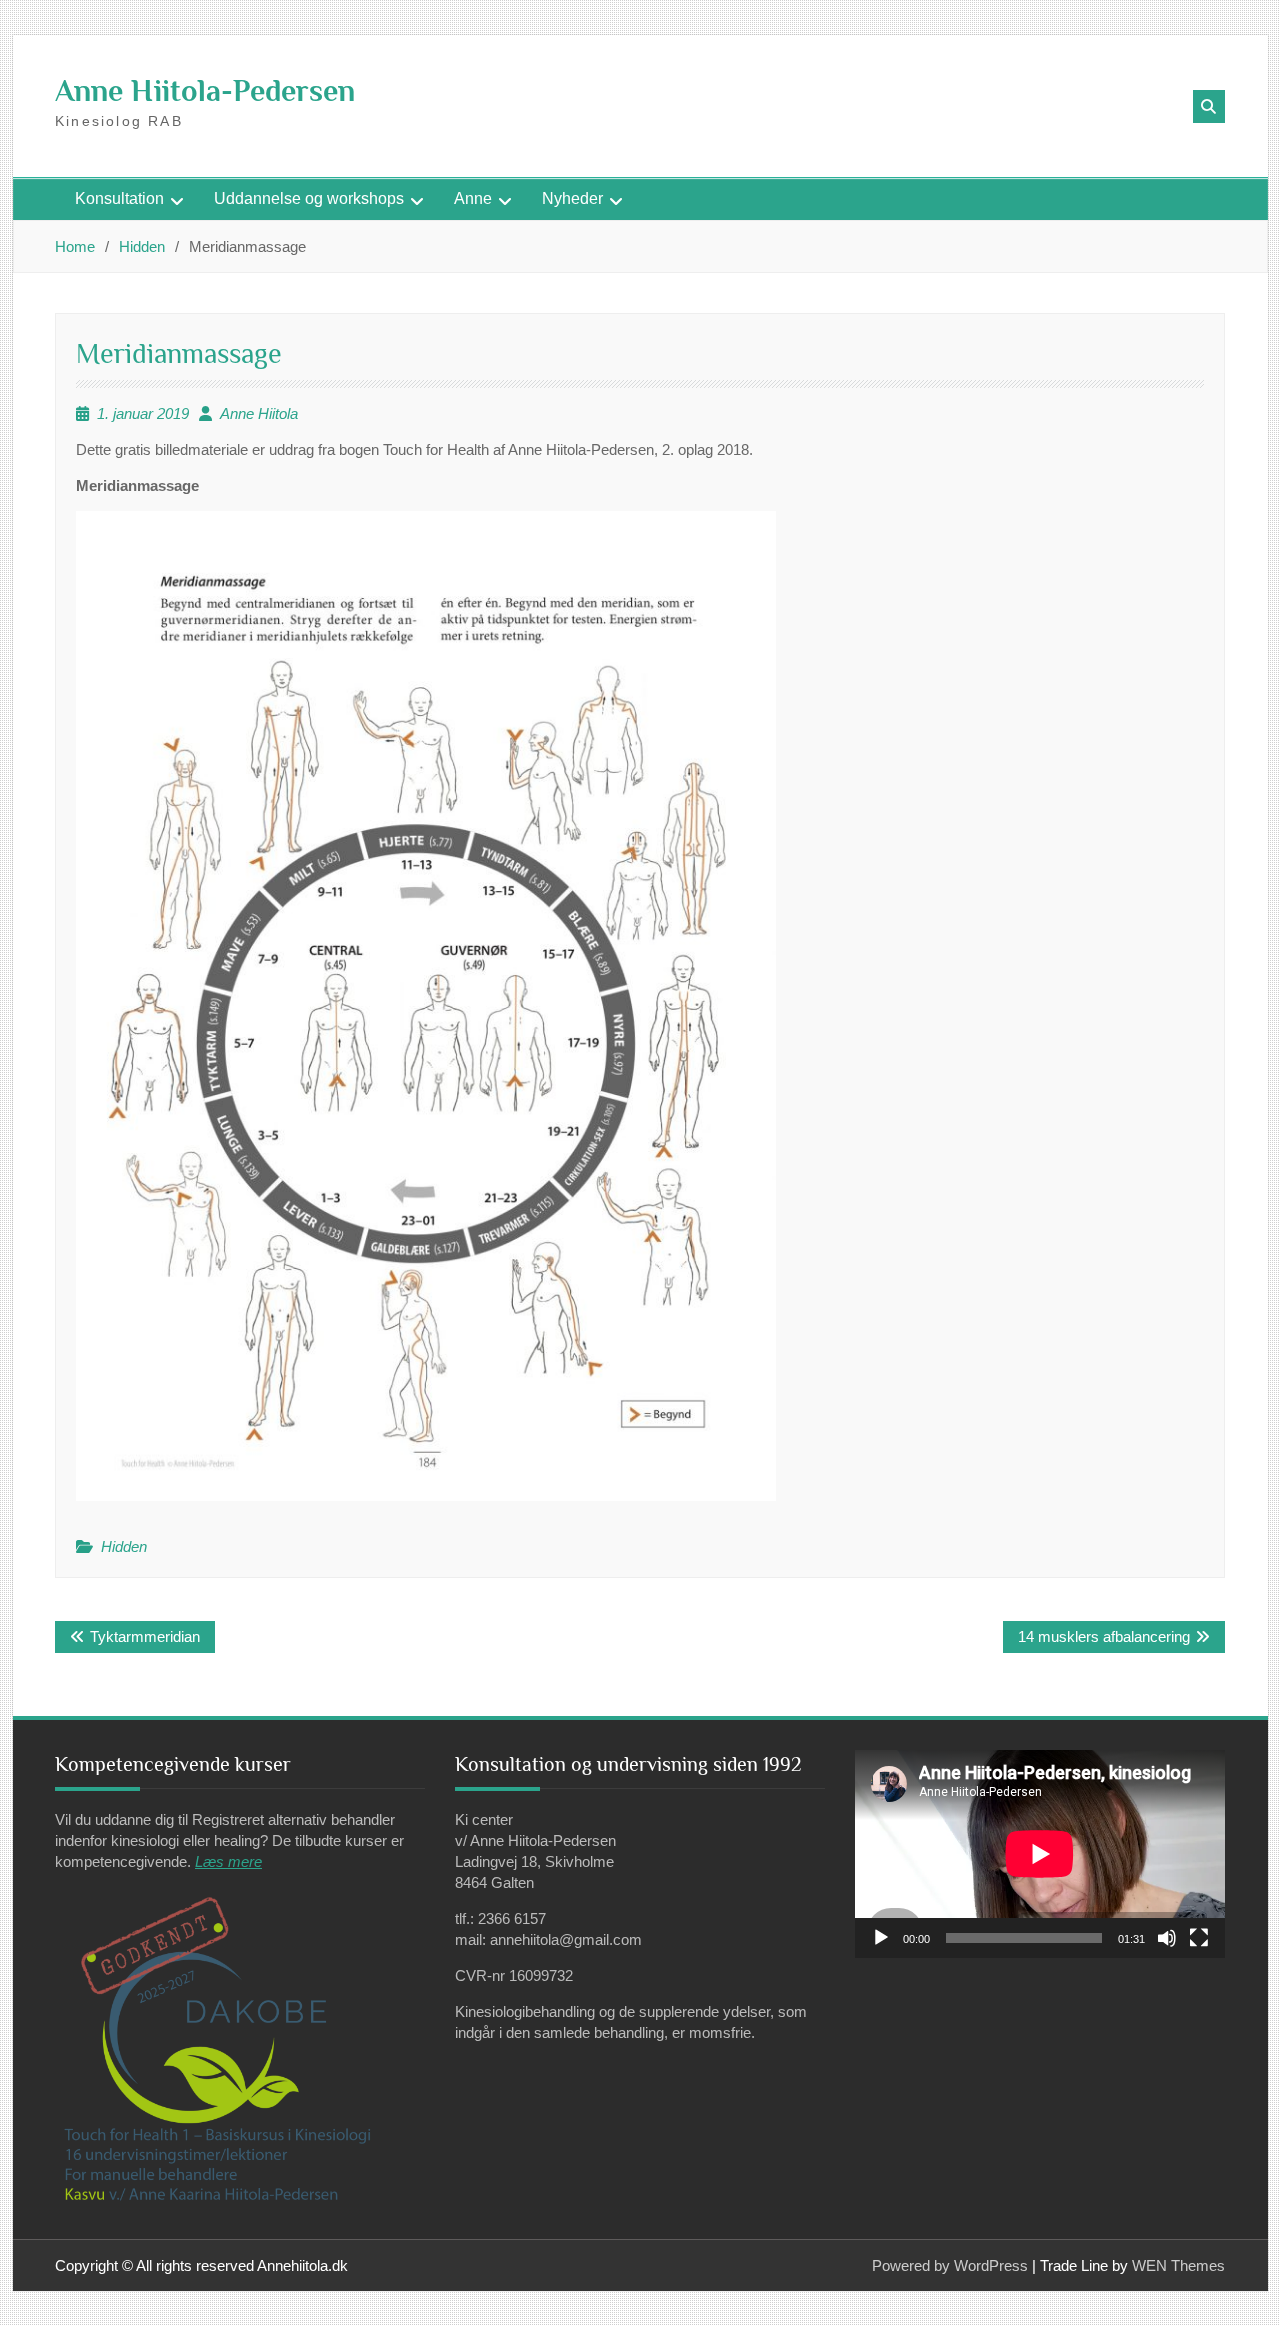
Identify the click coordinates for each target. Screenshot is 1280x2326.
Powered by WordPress (950, 2265)
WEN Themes (1178, 2265)
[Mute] (1167, 1938)
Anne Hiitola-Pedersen (205, 91)
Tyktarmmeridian (145, 1636)
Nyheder (572, 198)
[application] (1040, 1854)
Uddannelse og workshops (309, 198)
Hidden (124, 1546)
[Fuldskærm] (1199, 1938)
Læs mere (228, 1861)
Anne (473, 198)
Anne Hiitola (259, 413)
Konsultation (119, 198)
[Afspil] (881, 1938)
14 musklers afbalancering (1104, 1636)
